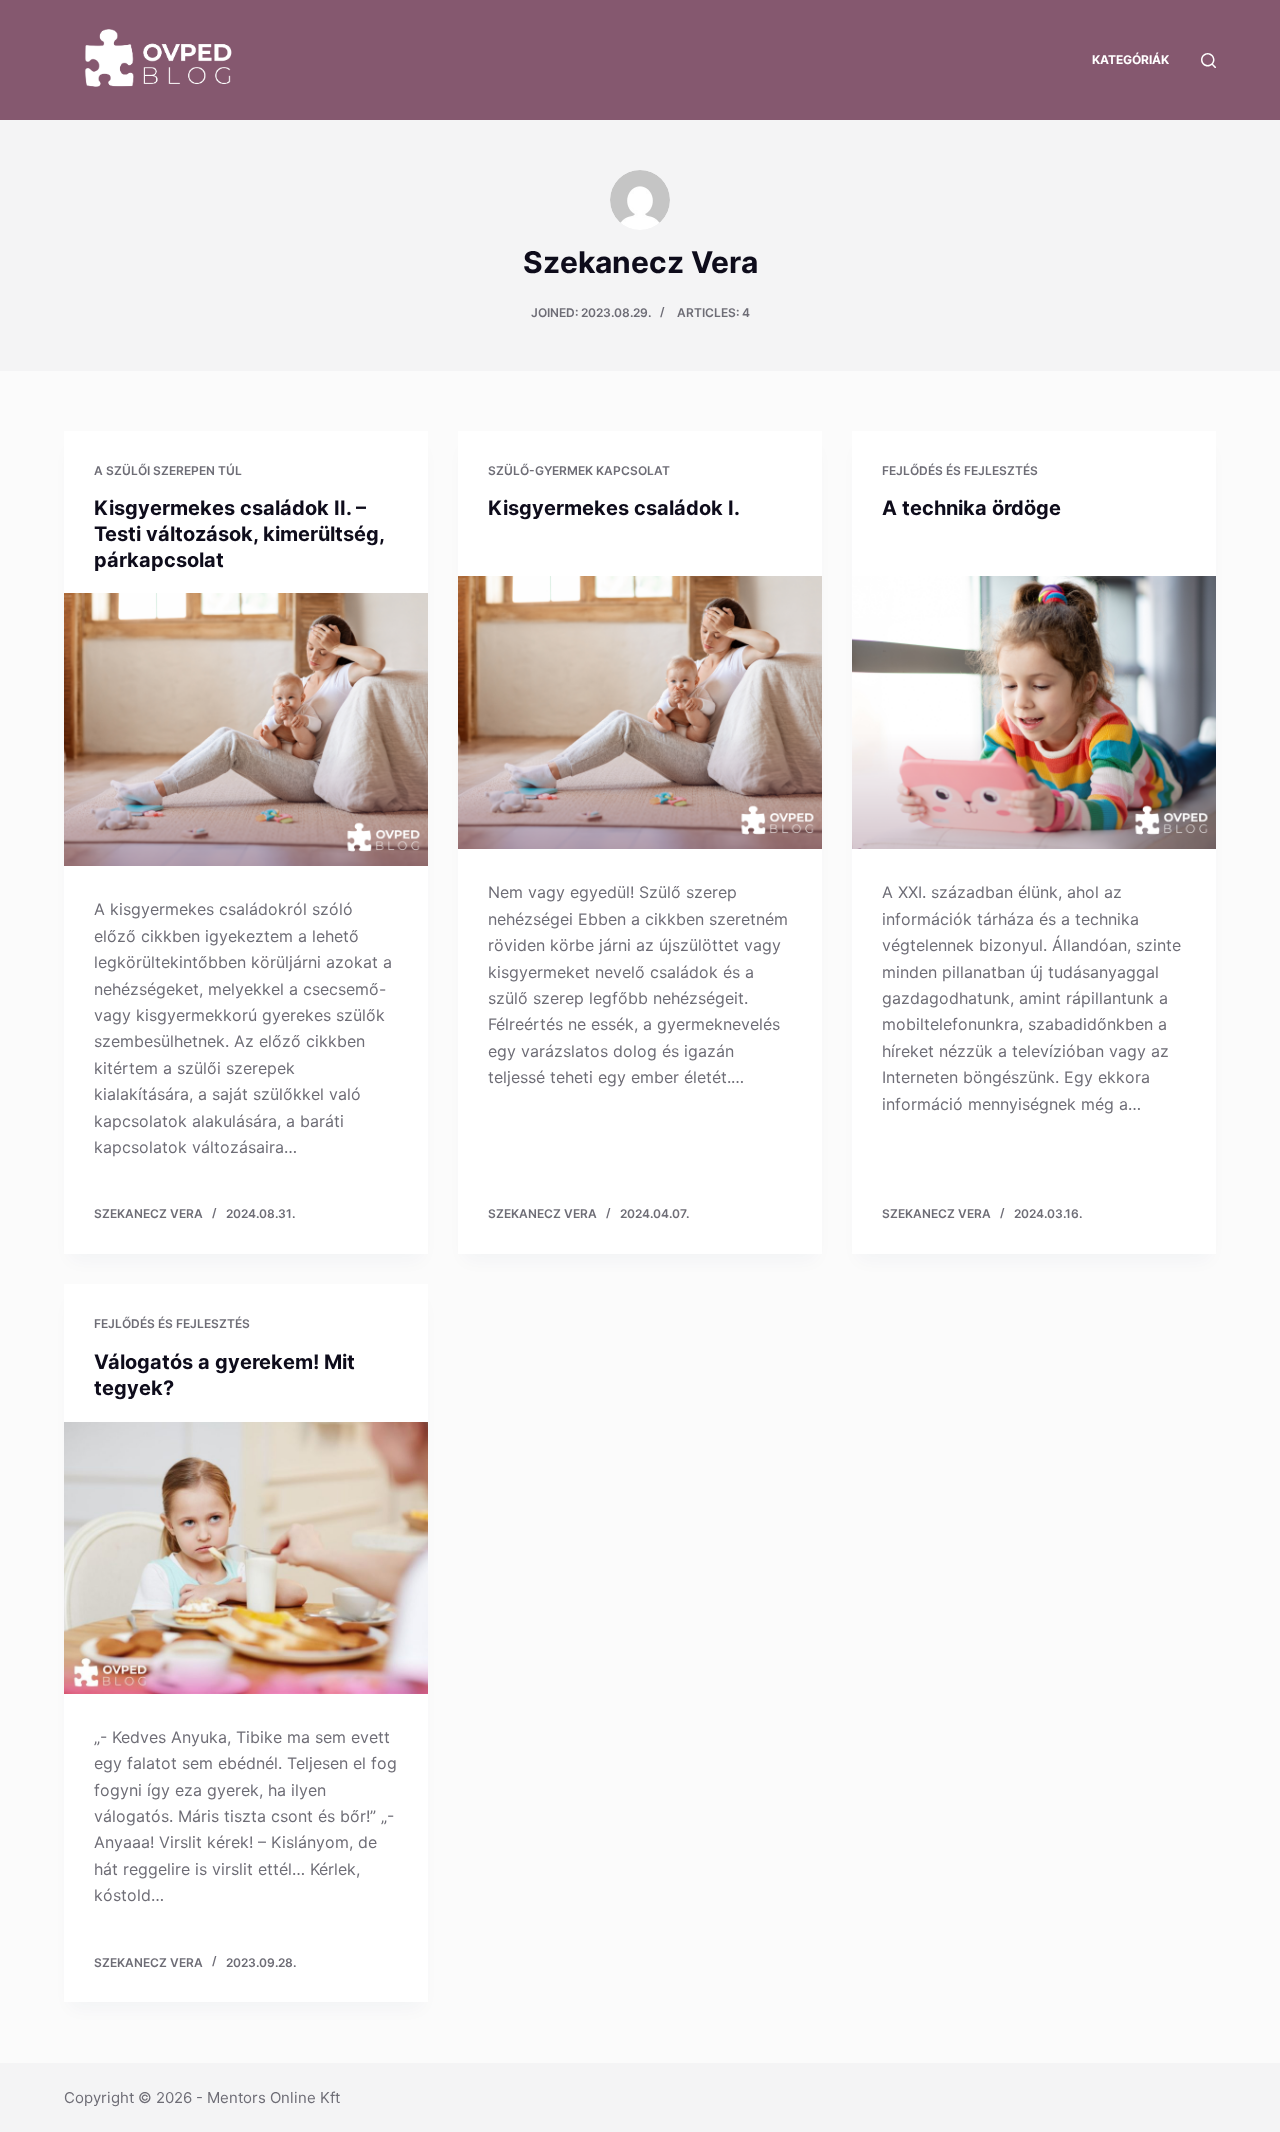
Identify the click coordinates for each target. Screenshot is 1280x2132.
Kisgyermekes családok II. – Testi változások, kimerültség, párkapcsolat (239, 534)
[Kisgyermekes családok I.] (640, 712)
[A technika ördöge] (1034, 712)
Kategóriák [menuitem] (1130, 59)
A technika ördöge (971, 508)
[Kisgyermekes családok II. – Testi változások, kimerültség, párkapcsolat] (246, 729)
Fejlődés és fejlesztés (960, 470)
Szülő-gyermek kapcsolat (579, 470)
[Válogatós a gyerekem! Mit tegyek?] (246, 1558)
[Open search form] (1208, 60)
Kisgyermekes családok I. (614, 508)
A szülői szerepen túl (168, 470)
